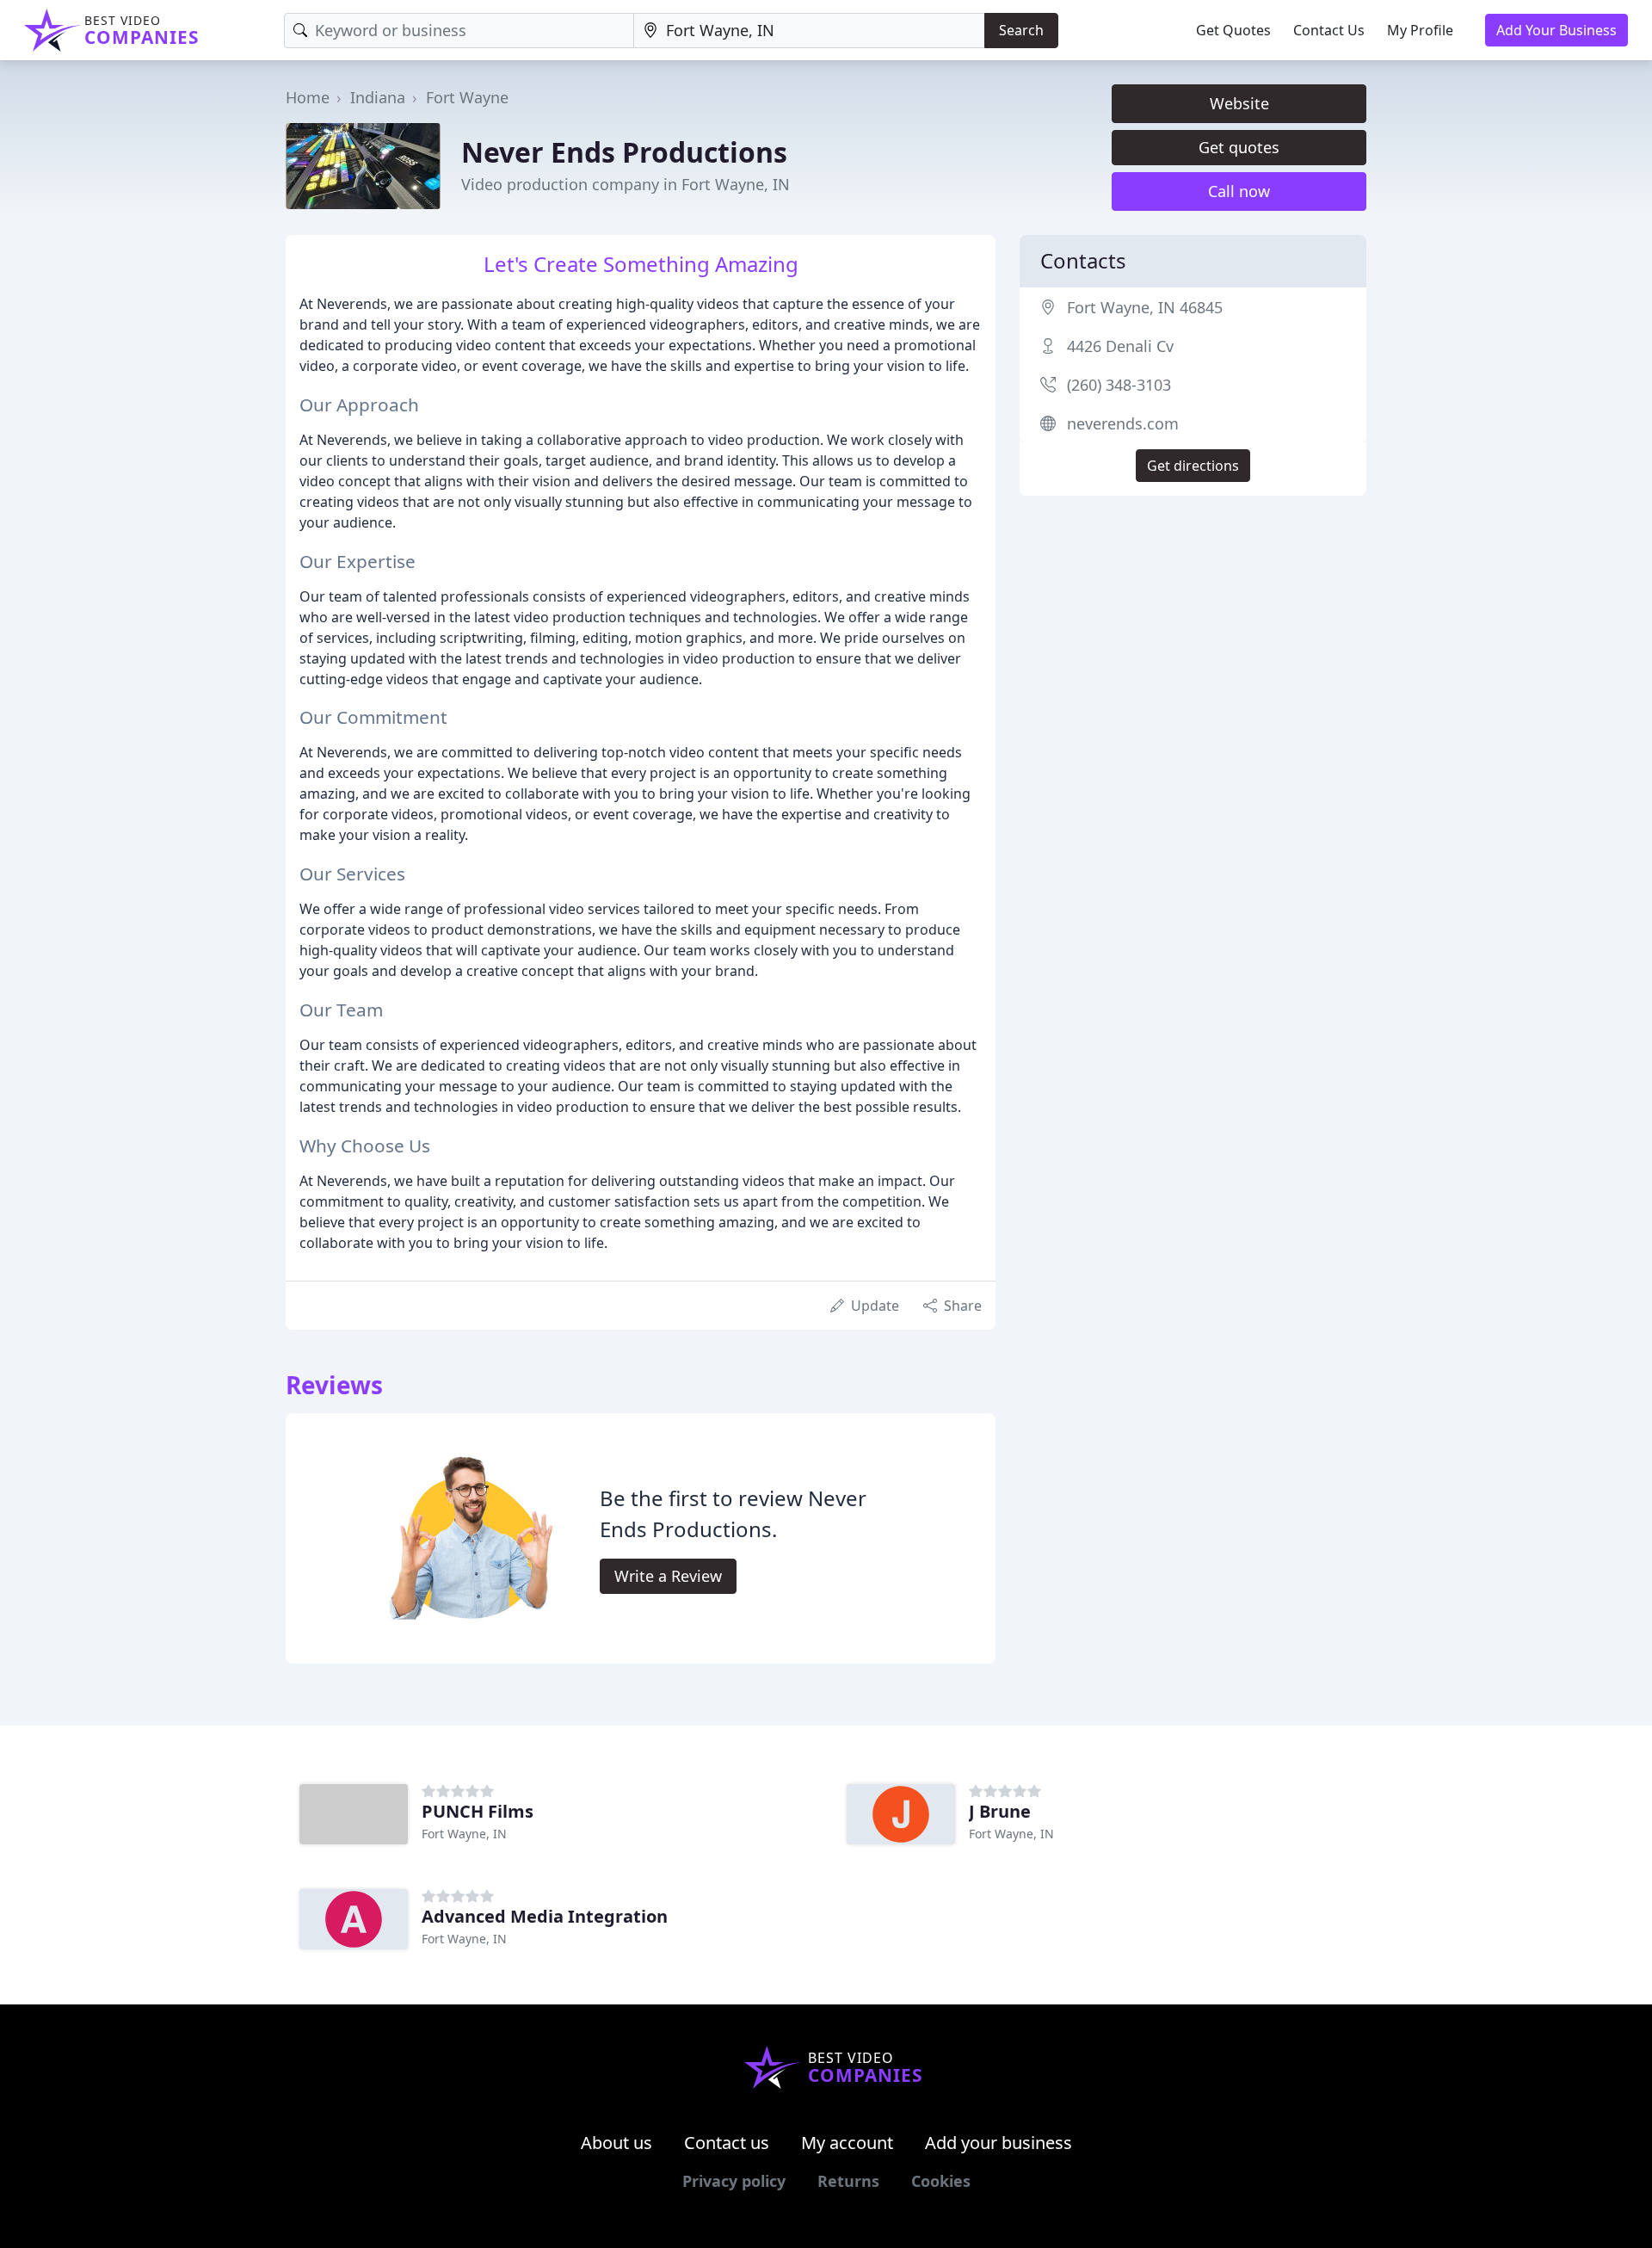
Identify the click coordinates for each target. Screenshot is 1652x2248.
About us (616, 2143)
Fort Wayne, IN (464, 1834)
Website (1239, 103)
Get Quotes (1233, 30)
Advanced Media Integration (545, 1916)
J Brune (1000, 1811)
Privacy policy (734, 2181)
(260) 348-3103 (1119, 385)
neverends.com (1123, 423)
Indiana (378, 97)
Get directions (1193, 466)
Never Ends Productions (624, 152)
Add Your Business (1556, 30)
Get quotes (1239, 147)
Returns (848, 2181)
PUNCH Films (478, 1811)
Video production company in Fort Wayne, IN (626, 184)
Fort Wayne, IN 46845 (1145, 307)
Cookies (941, 2181)
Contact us (727, 2143)
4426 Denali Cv (1120, 346)
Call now (1239, 191)
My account (847, 2143)
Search (1021, 30)
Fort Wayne (467, 97)
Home (308, 97)
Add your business (999, 2143)
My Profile (1420, 30)
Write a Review (668, 1576)
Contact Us (1329, 30)
